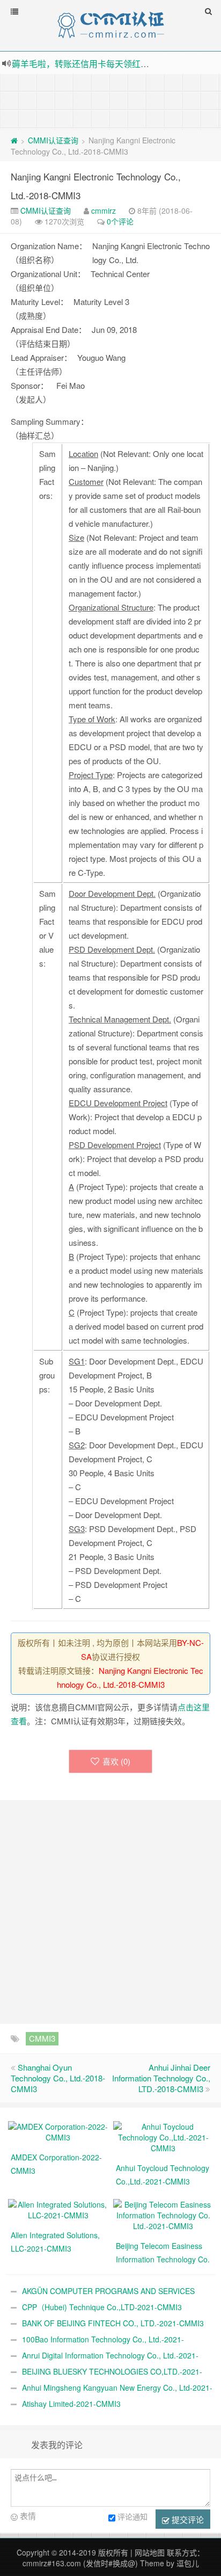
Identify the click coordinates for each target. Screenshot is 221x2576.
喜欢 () (116, 1761)
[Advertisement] (110, 101)
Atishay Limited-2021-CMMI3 (71, 2404)
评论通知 (132, 2516)
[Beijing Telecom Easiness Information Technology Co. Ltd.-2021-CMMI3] (163, 2214)
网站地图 (150, 2552)
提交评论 (187, 2519)
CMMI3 (42, 2038)
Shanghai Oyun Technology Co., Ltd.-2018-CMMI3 (58, 2078)
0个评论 (120, 221)
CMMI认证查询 (53, 140)
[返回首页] (14, 140)
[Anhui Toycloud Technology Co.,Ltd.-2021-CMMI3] (163, 2136)
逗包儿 (188, 2563)
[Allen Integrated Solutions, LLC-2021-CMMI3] (58, 2209)
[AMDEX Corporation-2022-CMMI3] (58, 2131)
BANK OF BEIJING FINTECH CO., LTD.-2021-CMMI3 (113, 2323)
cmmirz (104, 211)
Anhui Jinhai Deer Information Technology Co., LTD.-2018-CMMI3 (161, 2078)
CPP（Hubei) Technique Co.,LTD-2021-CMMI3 (102, 2307)
